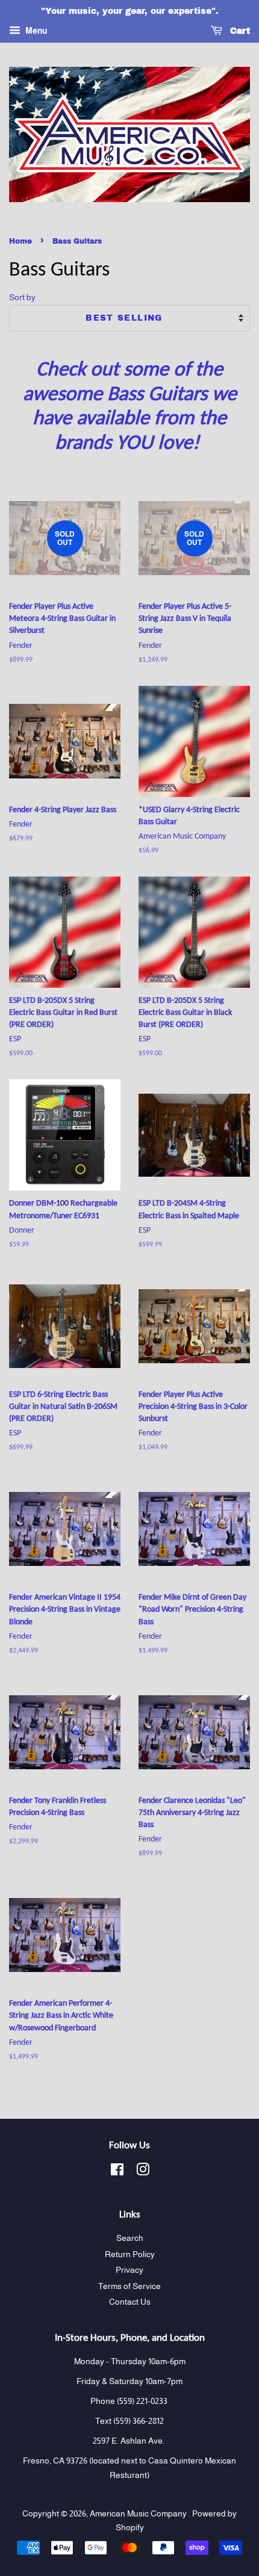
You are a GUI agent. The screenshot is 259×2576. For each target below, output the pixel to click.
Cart (239, 31)
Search (130, 2238)
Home (20, 241)
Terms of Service (129, 2286)
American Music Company (139, 2514)
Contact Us (130, 2302)
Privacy (129, 2270)
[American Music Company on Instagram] (143, 2172)
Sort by (22, 297)
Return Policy (130, 2254)
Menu (35, 31)
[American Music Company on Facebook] (117, 2172)
